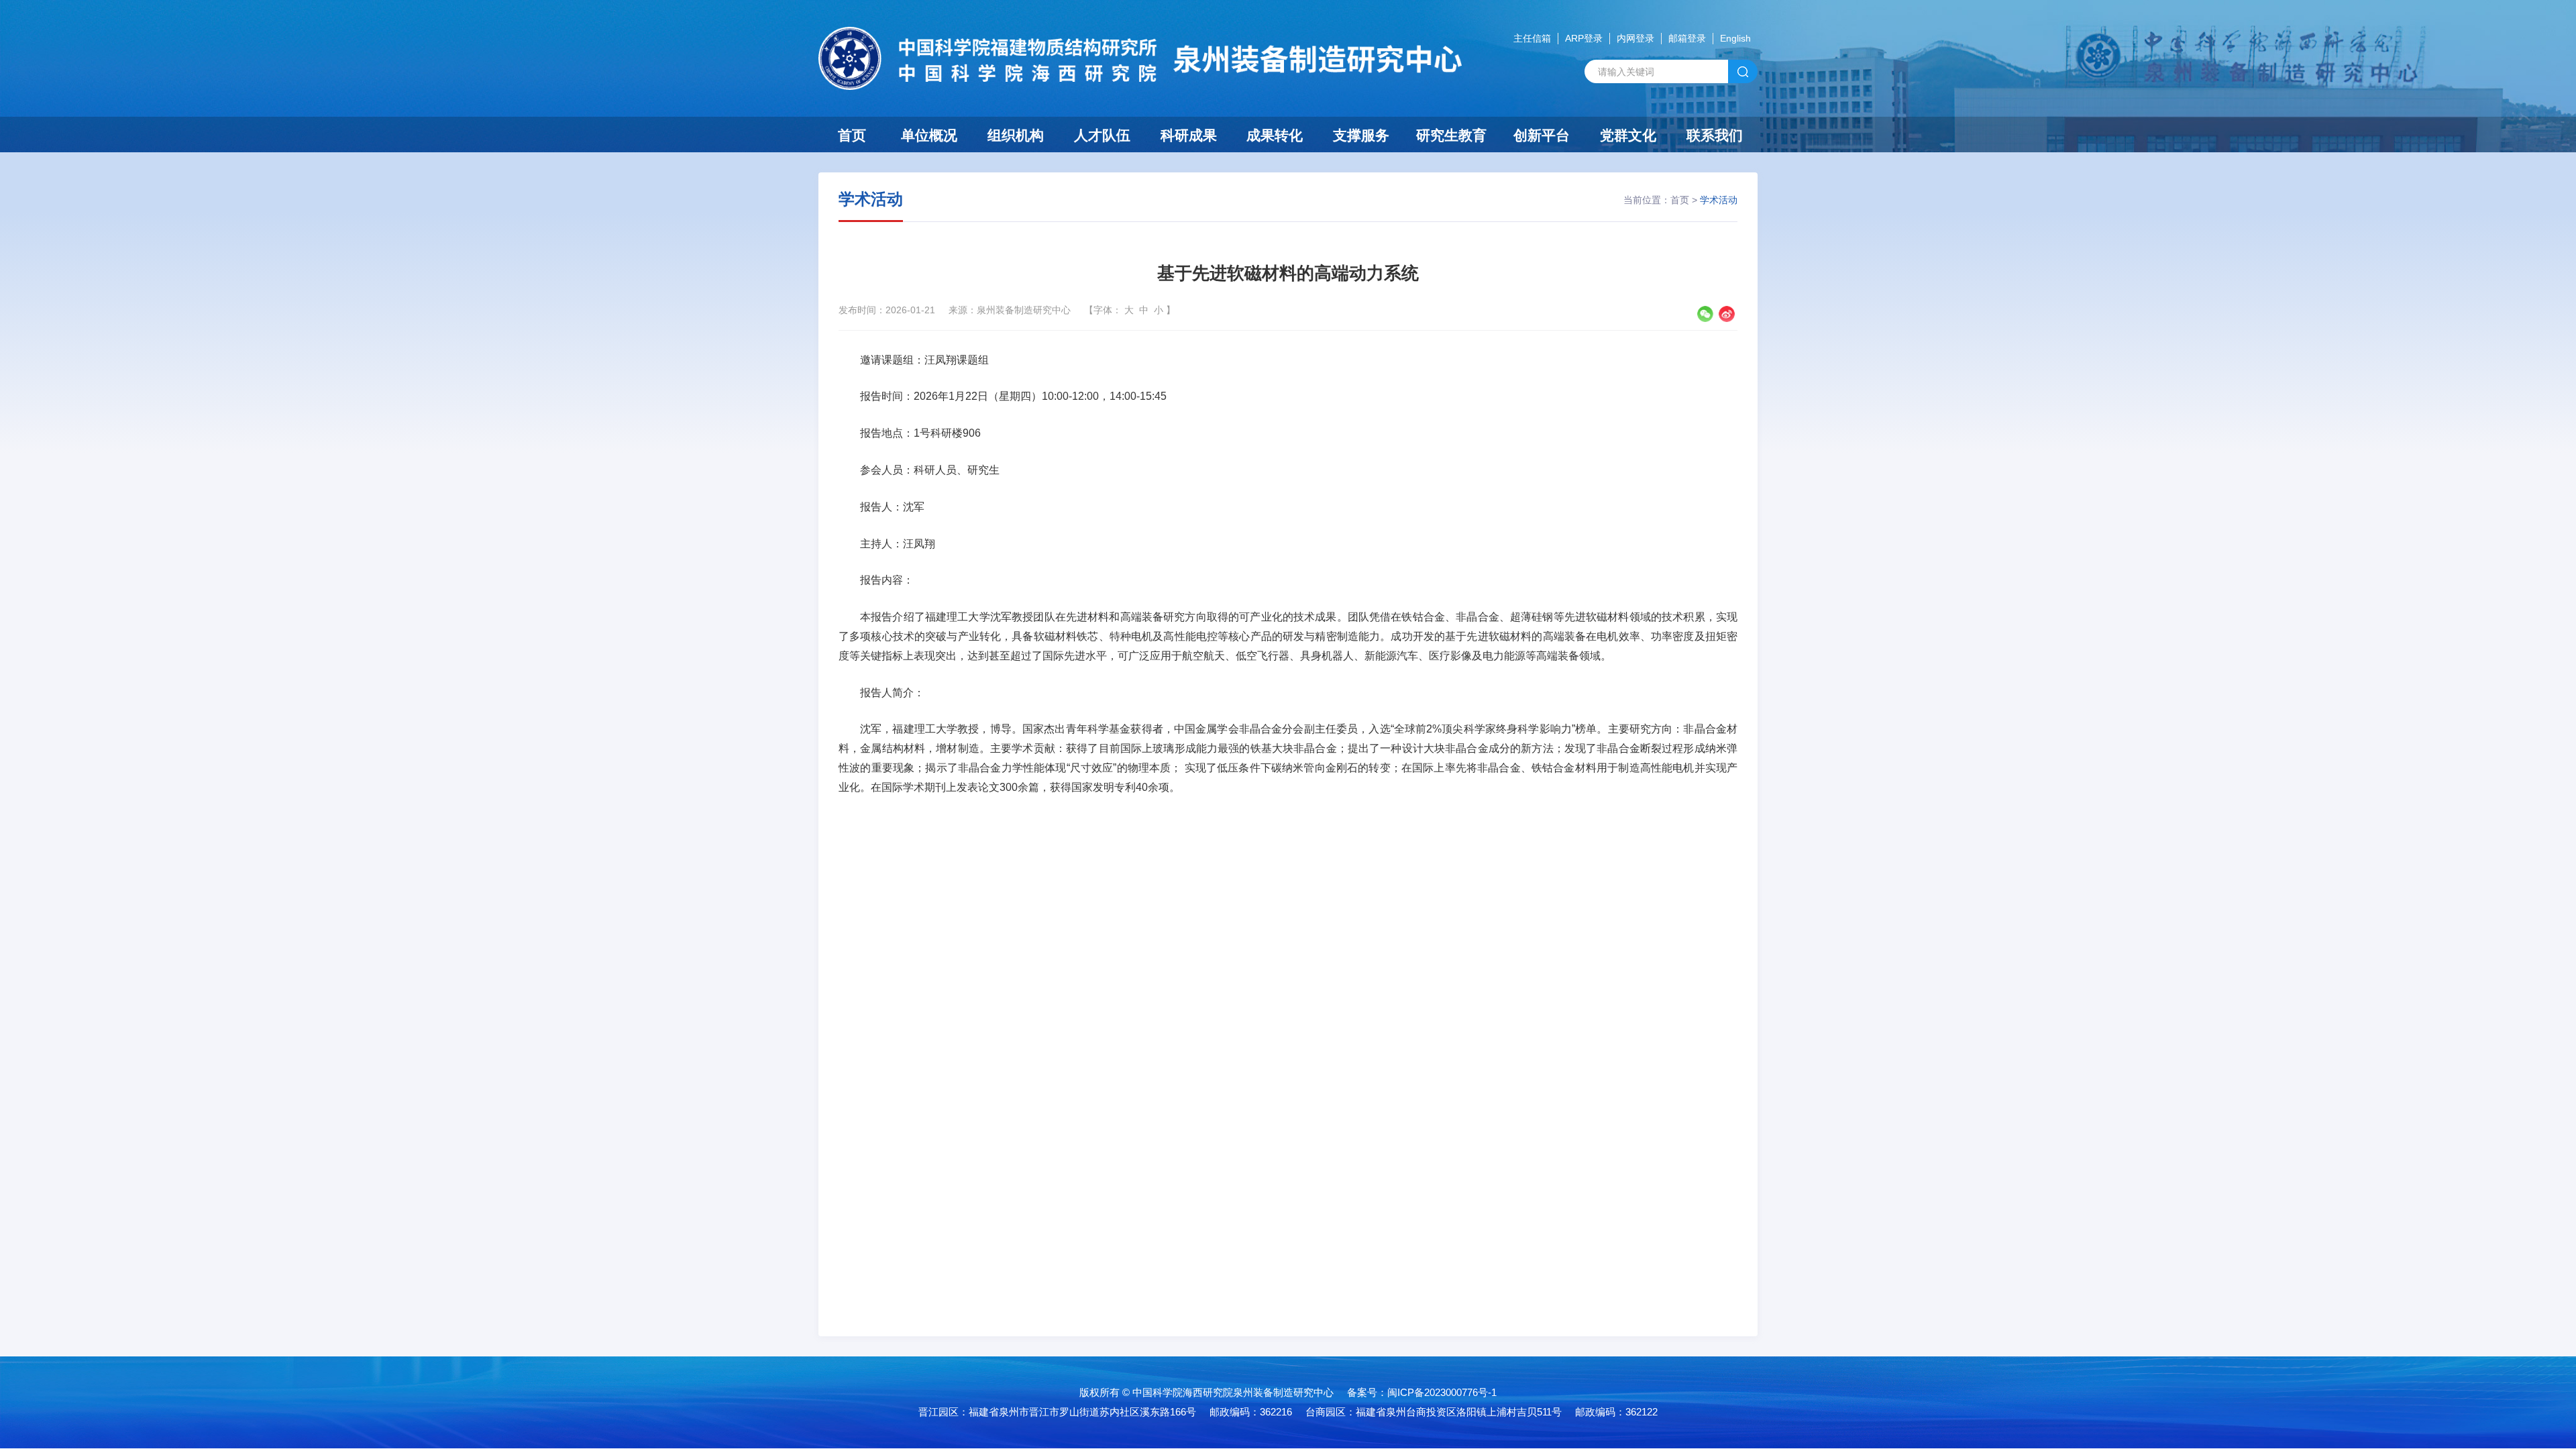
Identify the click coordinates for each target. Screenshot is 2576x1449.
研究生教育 (1451, 135)
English (1735, 38)
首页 (852, 135)
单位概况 (929, 135)
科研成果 (1189, 135)
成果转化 (1275, 135)
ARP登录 (1584, 38)
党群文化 (1628, 135)
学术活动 (1719, 200)
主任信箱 (1532, 38)
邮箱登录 (1687, 38)
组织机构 (1016, 135)
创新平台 (1542, 135)
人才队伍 (1102, 135)
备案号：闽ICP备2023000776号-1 (1422, 1392)
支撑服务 (1361, 135)
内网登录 (1635, 38)
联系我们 (1715, 135)
